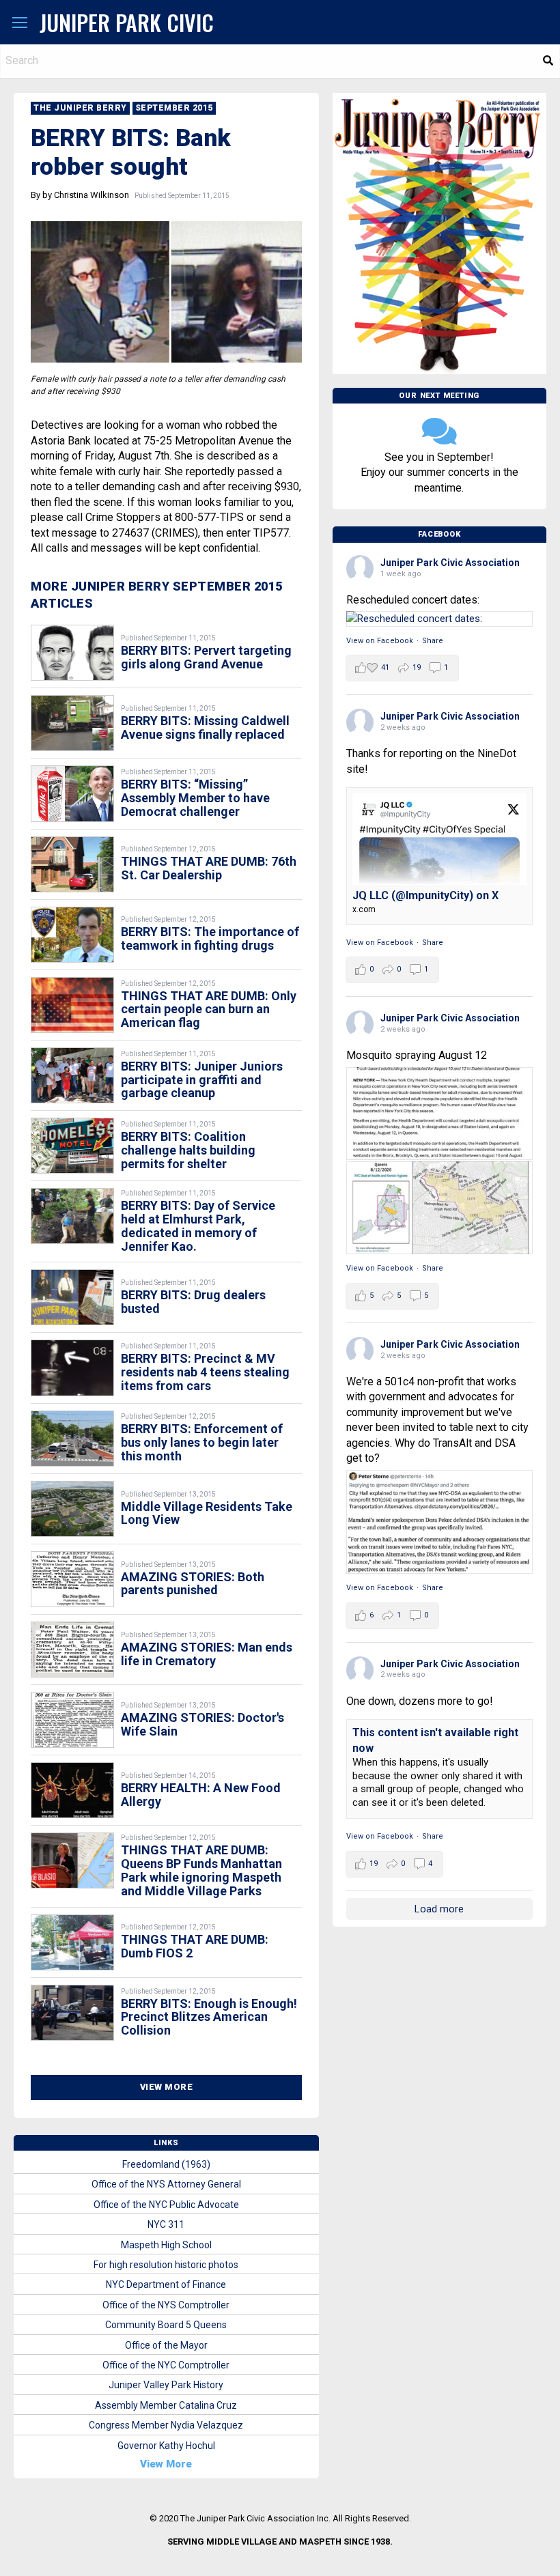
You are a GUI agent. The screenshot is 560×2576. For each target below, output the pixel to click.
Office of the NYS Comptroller (166, 2305)
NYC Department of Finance (166, 2284)
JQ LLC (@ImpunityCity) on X (425, 895)
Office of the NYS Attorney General (166, 2184)
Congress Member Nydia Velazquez (166, 2425)
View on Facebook (380, 641)
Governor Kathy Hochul (166, 2446)
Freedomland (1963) (166, 2164)
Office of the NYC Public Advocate (166, 2205)
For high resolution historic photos (166, 2265)
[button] (20, 23)
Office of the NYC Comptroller (166, 2365)
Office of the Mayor (166, 2345)
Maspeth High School (166, 2245)
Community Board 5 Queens (166, 2325)
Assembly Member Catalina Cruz (166, 2405)
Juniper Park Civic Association (450, 563)
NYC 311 (166, 2224)
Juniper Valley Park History (166, 2385)
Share (433, 641)
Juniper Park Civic (127, 22)
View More (167, 2087)
